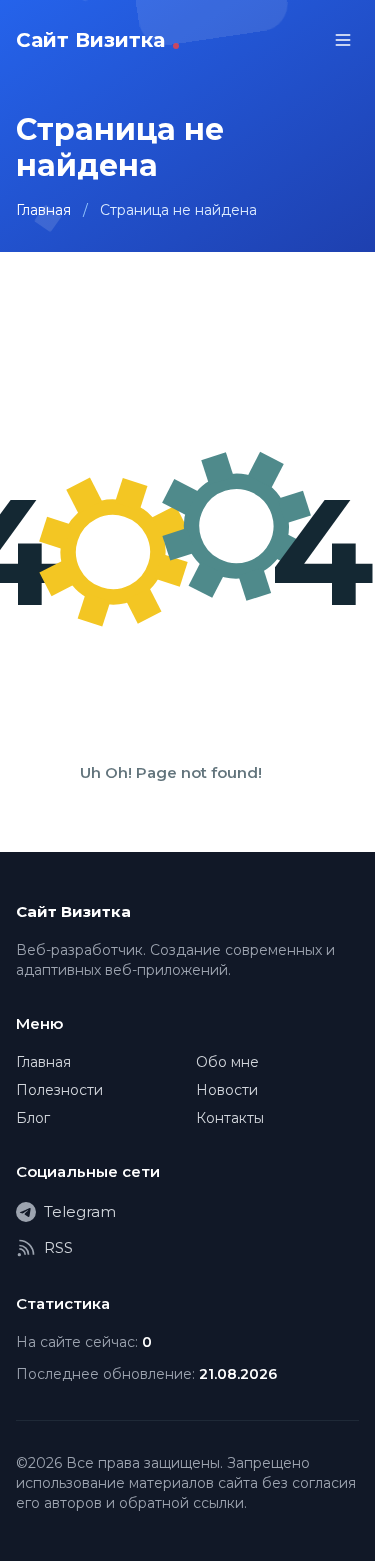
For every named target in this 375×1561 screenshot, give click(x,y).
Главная (43, 210)
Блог (33, 1118)
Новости (227, 1090)
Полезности (59, 1090)
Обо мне (227, 1062)
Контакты (230, 1118)
